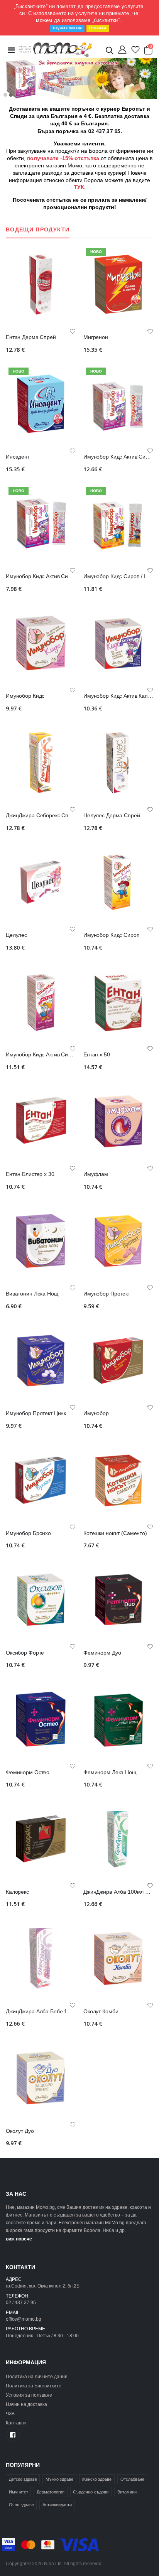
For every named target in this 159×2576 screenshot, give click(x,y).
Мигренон (96, 337)
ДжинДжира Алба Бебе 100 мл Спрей (52, 2012)
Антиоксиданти (57, 2505)
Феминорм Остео (28, 1772)
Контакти (16, 2423)
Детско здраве (23, 2479)
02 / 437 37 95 (21, 2302)
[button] (110, 52)
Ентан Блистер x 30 (30, 1174)
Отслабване (132, 2479)
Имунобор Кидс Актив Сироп (41, 1055)
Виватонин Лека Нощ (32, 1294)
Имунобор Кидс (25, 696)
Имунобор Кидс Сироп (111, 935)
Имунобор (96, 1413)
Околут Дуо (20, 2131)
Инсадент (18, 457)
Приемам (98, 28)
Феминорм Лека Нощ (110, 1772)
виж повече (19, 2239)
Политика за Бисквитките (34, 2386)
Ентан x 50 (97, 1055)
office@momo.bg (24, 2319)
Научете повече (67, 28)
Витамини (127, 2492)
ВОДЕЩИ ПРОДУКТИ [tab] (38, 230)
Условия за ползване (29, 2395)
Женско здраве (97, 2479)
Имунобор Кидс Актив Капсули (121, 696)
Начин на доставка (26, 2404)
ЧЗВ (10, 2413)
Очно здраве (21, 2505)
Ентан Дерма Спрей (31, 337)
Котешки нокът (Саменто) (115, 1533)
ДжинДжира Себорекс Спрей (42, 816)
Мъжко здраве (59, 2479)
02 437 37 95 (104, 131)
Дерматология (51, 2492)
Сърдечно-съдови (91, 2492)
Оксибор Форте (25, 1653)
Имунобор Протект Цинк (36, 1413)
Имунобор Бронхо (28, 1533)
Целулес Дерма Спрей (112, 816)
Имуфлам (96, 1174)
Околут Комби (101, 2012)
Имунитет (19, 2492)
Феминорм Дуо (102, 1653)
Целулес (16, 935)
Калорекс (17, 1892)
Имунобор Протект (107, 1294)
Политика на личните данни (37, 2376)
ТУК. (80, 187)
